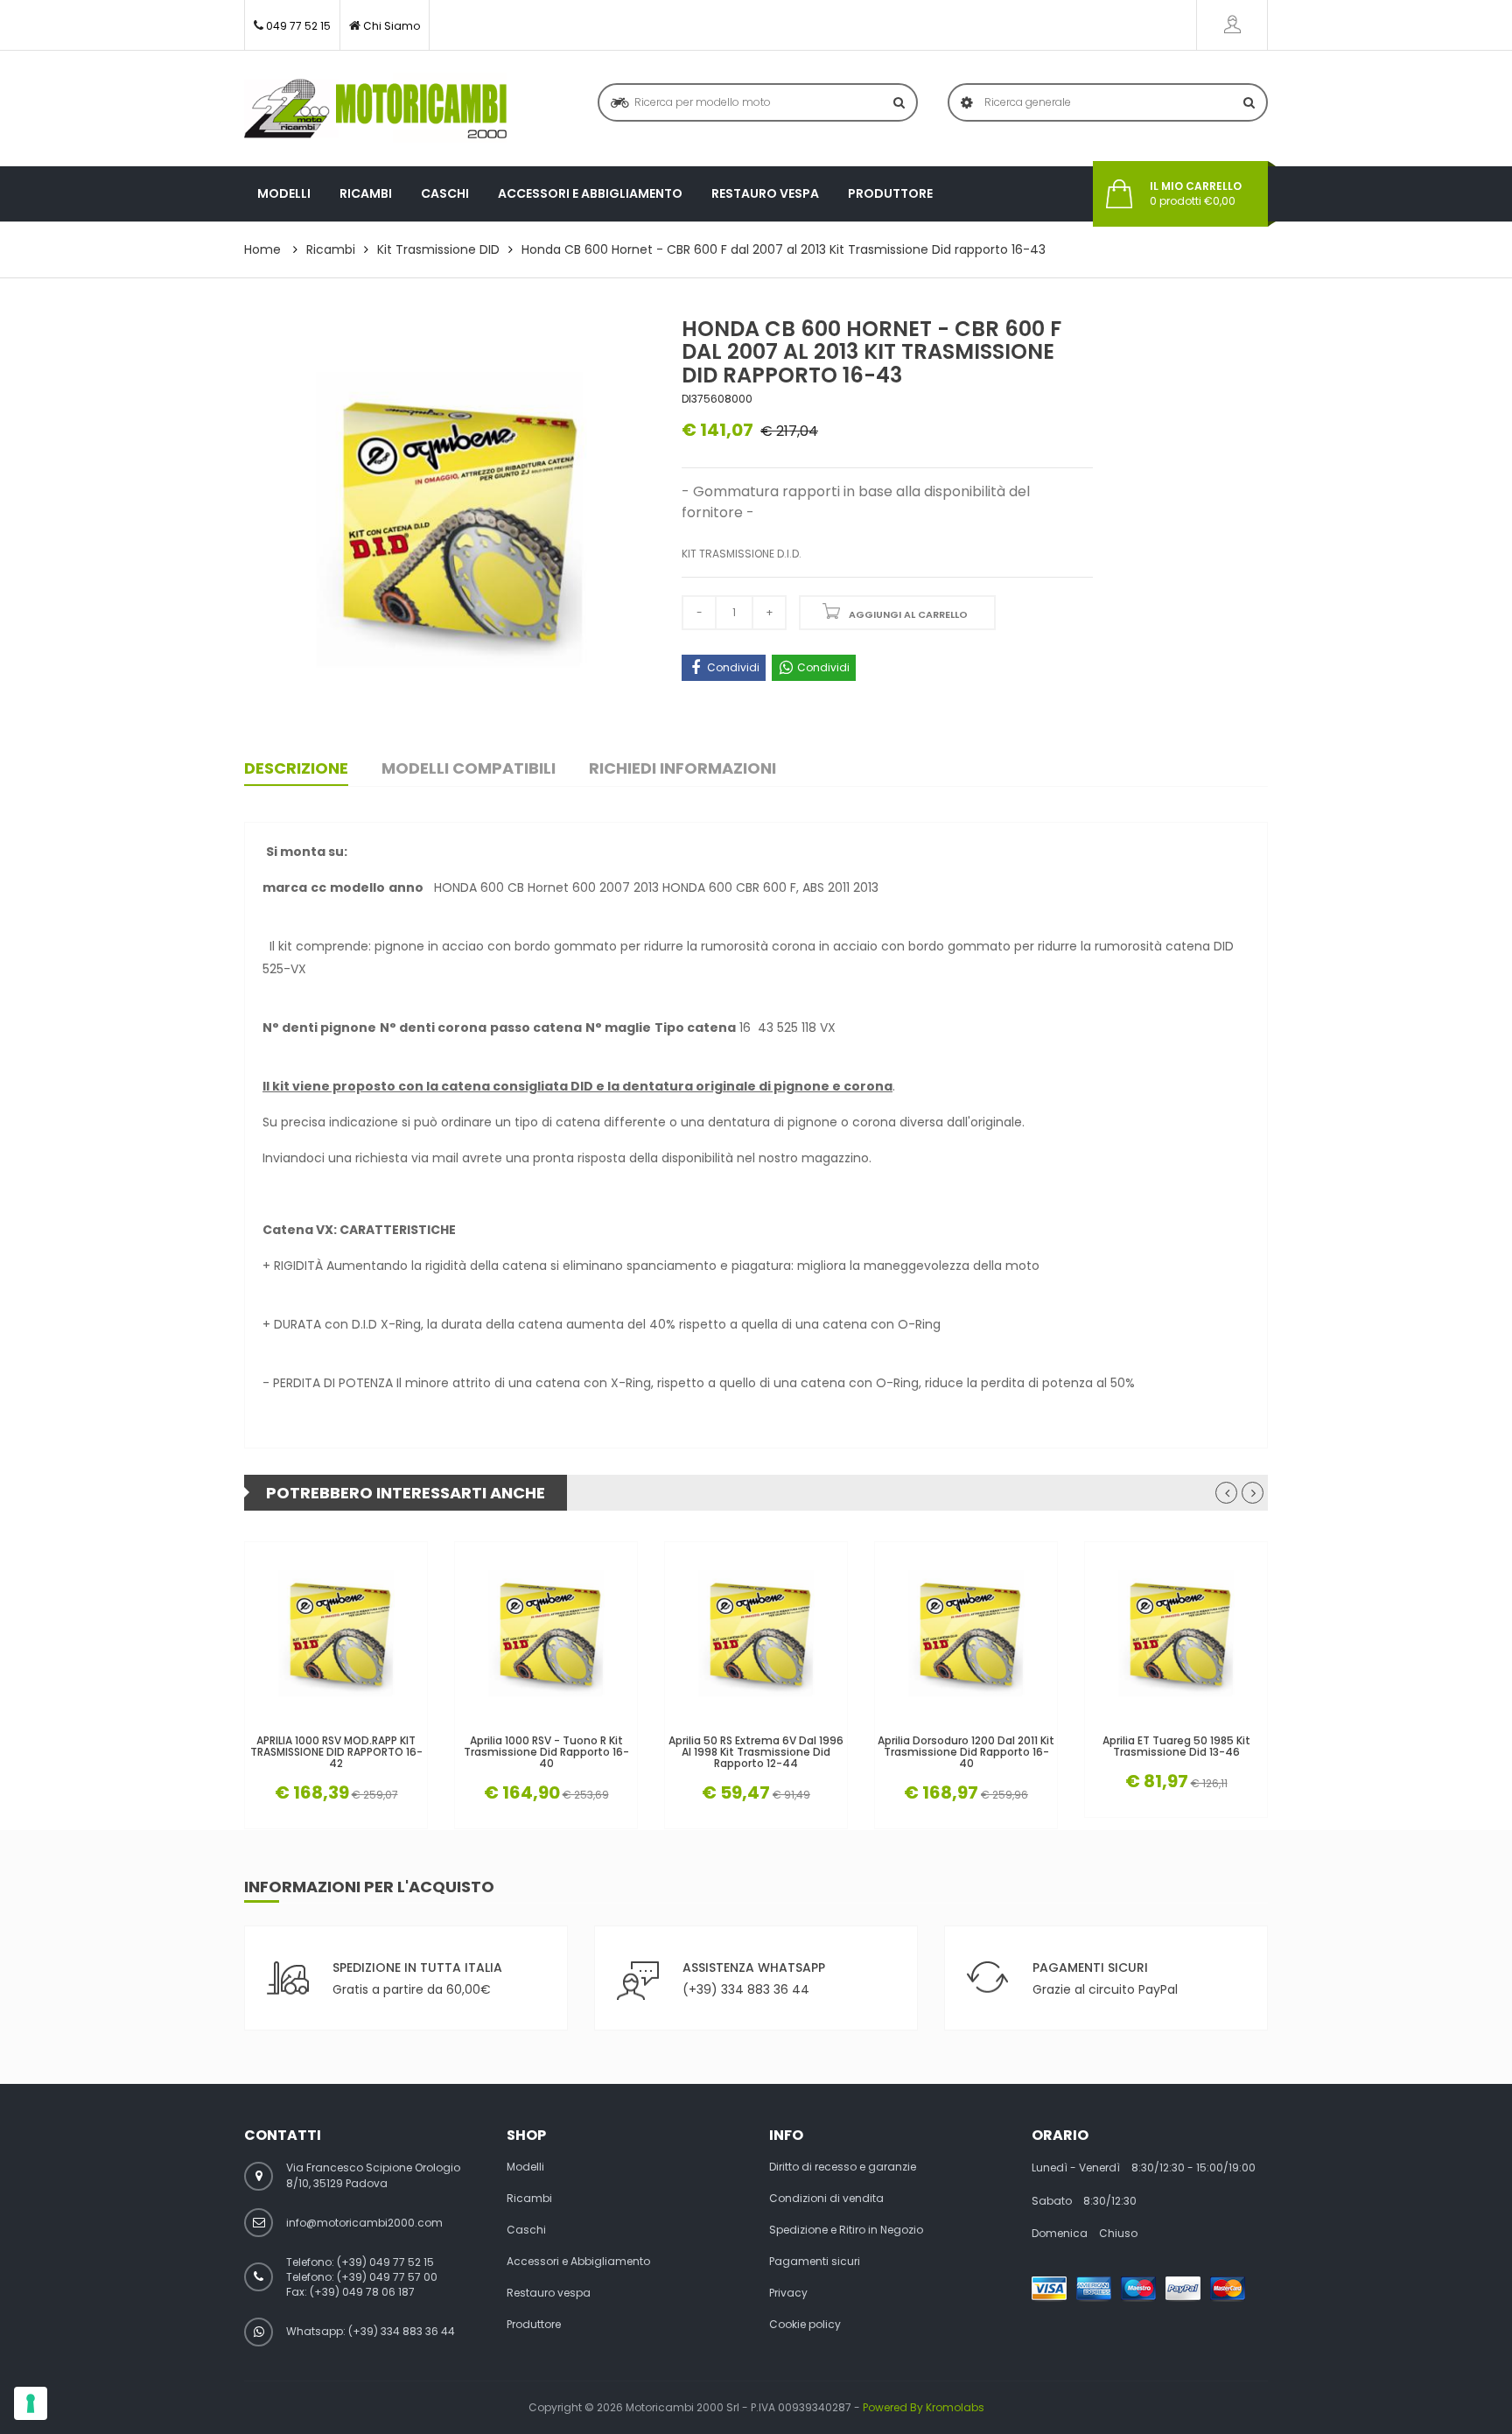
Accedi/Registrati (1232, 25)
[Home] (375, 109)
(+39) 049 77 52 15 (385, 2262)
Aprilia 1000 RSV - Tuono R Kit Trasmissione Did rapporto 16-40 (546, 1752)
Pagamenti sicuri (815, 2262)
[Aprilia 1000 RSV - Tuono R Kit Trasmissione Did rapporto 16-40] (546, 1633)
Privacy (788, 2293)
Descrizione (296, 768)
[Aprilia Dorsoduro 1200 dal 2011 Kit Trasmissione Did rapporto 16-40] (966, 1633)
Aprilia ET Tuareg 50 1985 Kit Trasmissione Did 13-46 (1176, 1746)
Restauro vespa (765, 193)
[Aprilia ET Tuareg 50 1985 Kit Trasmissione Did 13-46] (1176, 1633)
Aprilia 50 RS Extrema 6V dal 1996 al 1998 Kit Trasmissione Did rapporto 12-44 (756, 1752)
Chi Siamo (392, 26)
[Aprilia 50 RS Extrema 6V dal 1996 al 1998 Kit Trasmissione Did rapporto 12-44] (756, 1633)
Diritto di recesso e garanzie (843, 2167)
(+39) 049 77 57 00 (387, 2277)
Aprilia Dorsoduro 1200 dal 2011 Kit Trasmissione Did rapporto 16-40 (966, 1752)
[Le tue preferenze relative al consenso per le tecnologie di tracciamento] (31, 2403)
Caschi (445, 193)
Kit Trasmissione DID (438, 249)
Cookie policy (805, 2325)
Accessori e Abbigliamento (590, 193)
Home (262, 249)
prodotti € (1196, 194)
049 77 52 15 (298, 26)
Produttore (890, 193)
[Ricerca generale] (1249, 102)
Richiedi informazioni (682, 768)
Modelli (284, 193)
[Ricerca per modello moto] (899, 102)
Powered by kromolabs (924, 2407)
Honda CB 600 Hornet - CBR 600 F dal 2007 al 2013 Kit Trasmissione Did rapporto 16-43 (784, 249)
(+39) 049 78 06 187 (362, 2292)
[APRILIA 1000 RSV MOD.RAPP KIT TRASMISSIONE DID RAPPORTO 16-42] (336, 1633)
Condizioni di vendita (826, 2199)
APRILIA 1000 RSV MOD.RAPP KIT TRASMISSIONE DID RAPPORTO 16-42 (336, 1752)
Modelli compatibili (469, 768)
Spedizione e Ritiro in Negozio (846, 2230)
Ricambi (366, 193)
